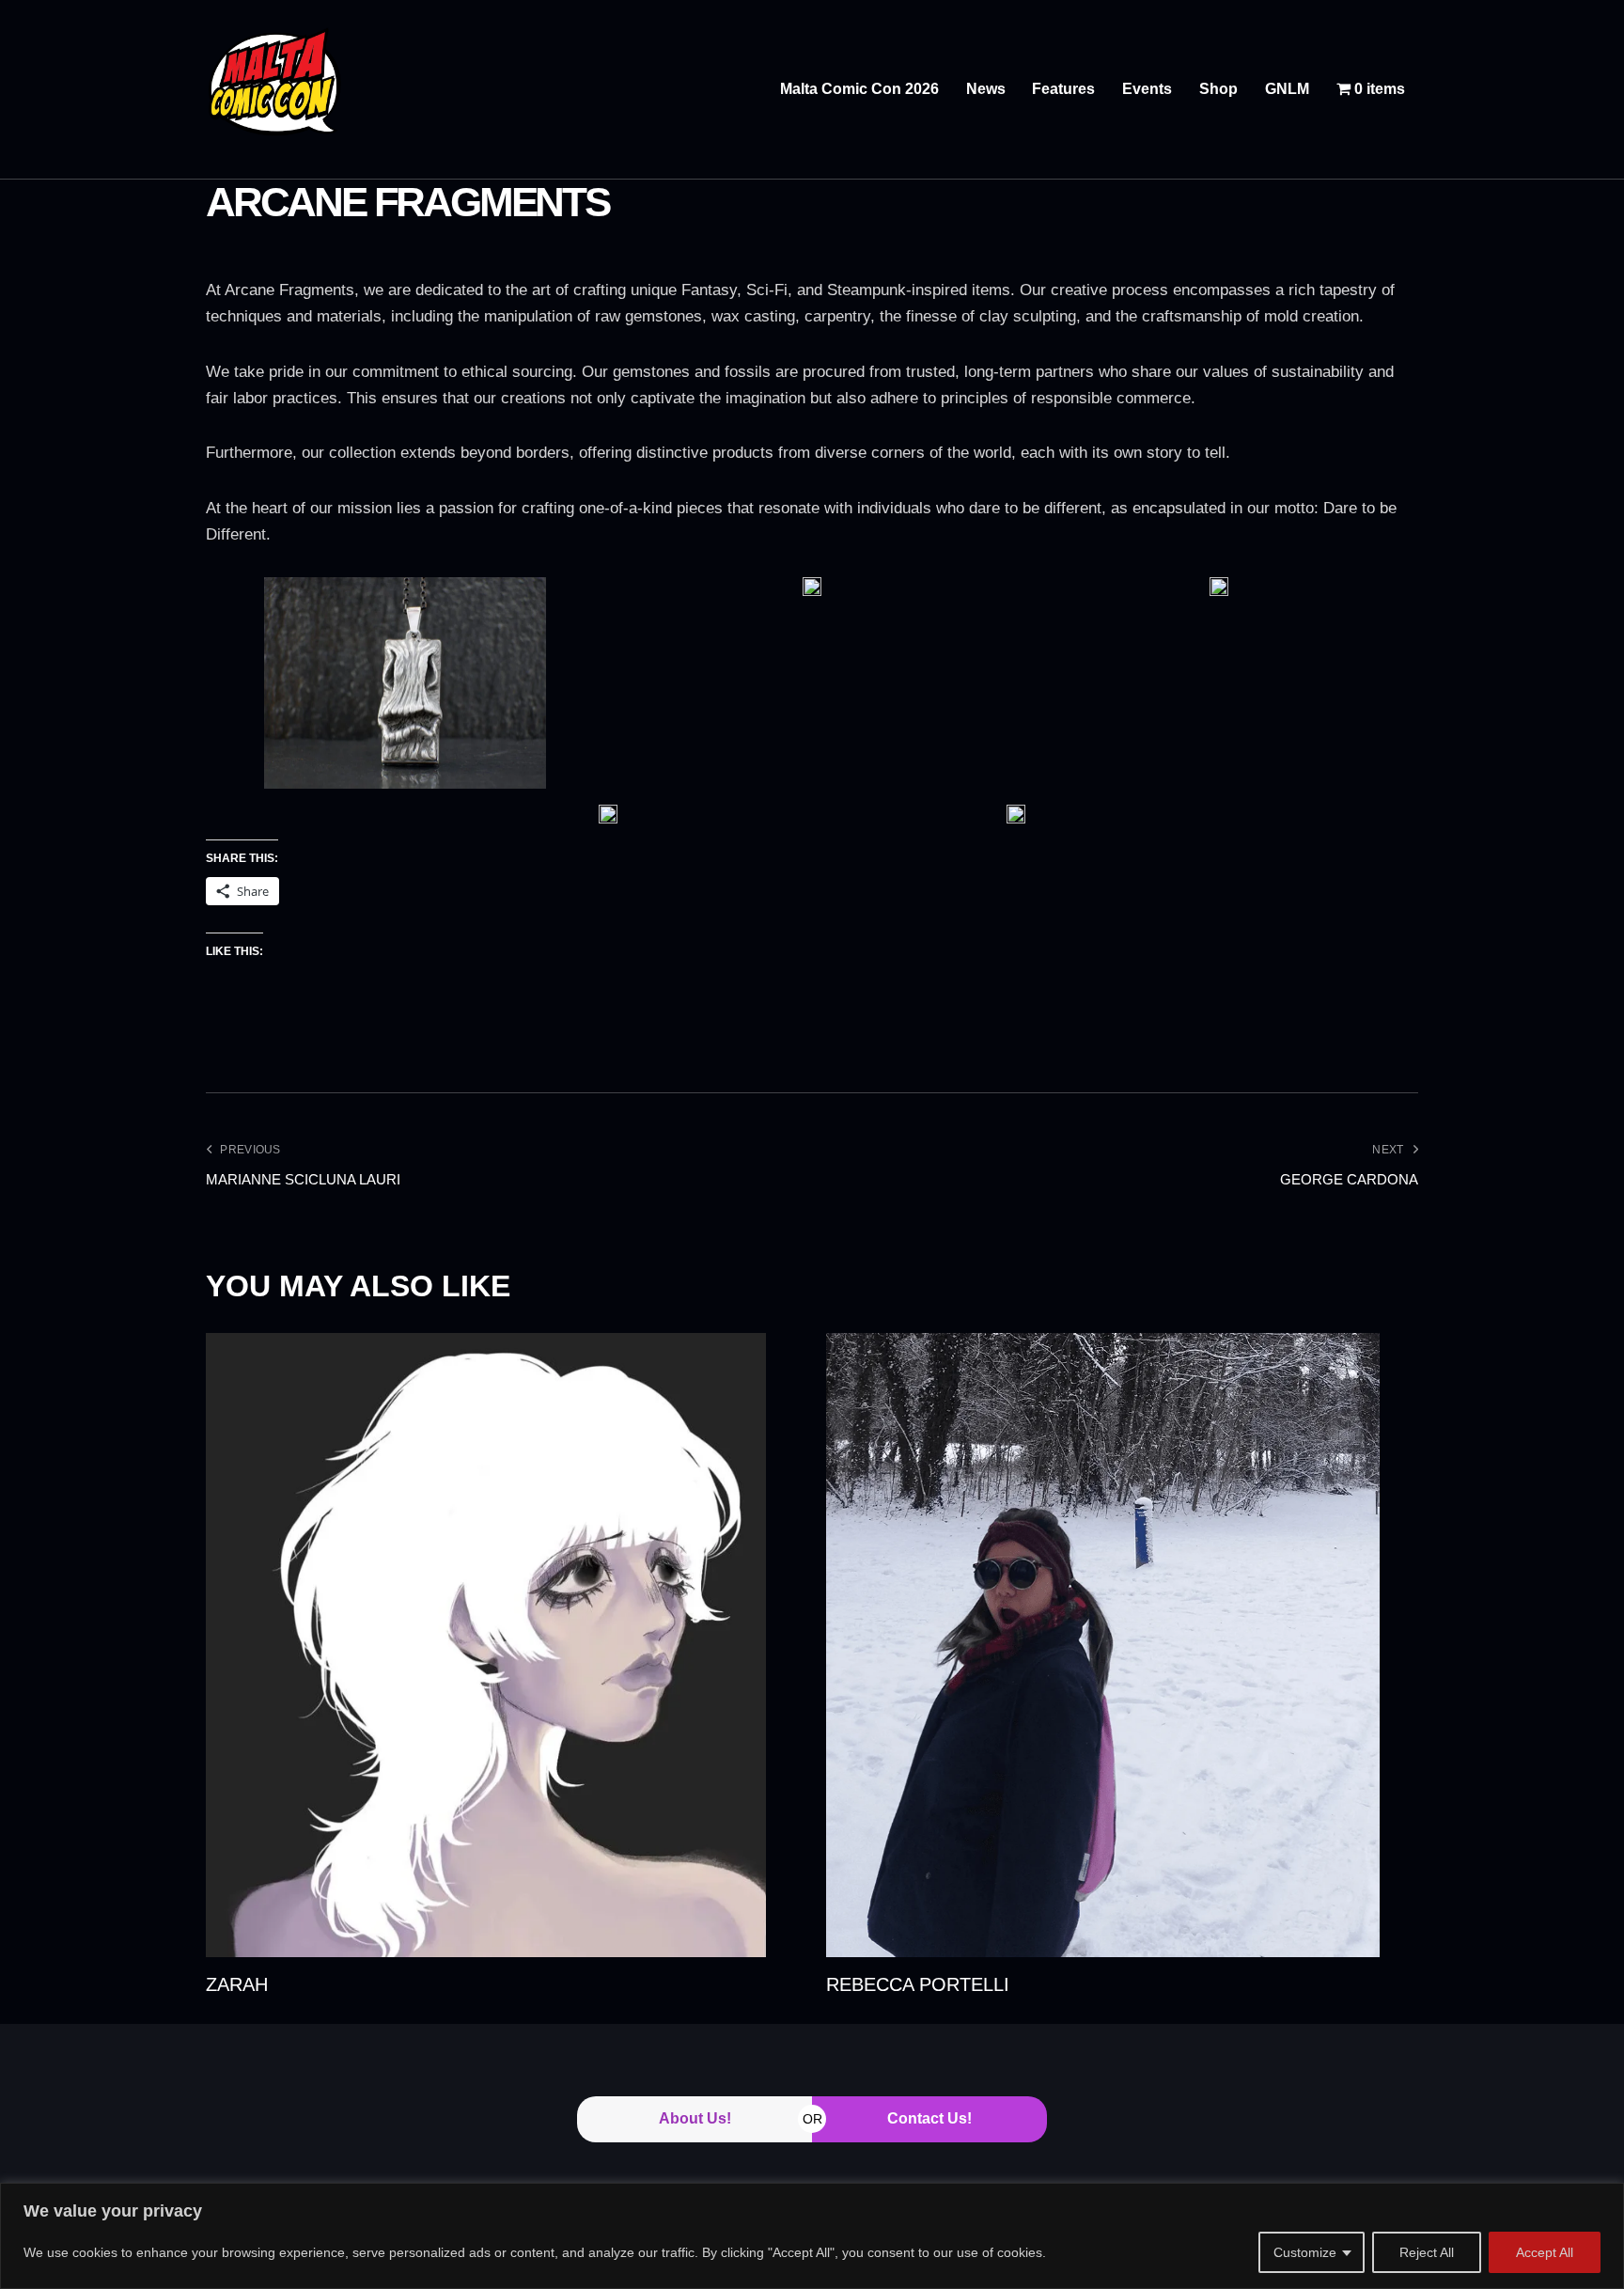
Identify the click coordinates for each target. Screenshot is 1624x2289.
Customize (1305, 2252)
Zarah (237, 1984)
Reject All (1427, 2252)
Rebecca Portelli (918, 1984)
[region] (812, 2236)
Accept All (1545, 2252)
